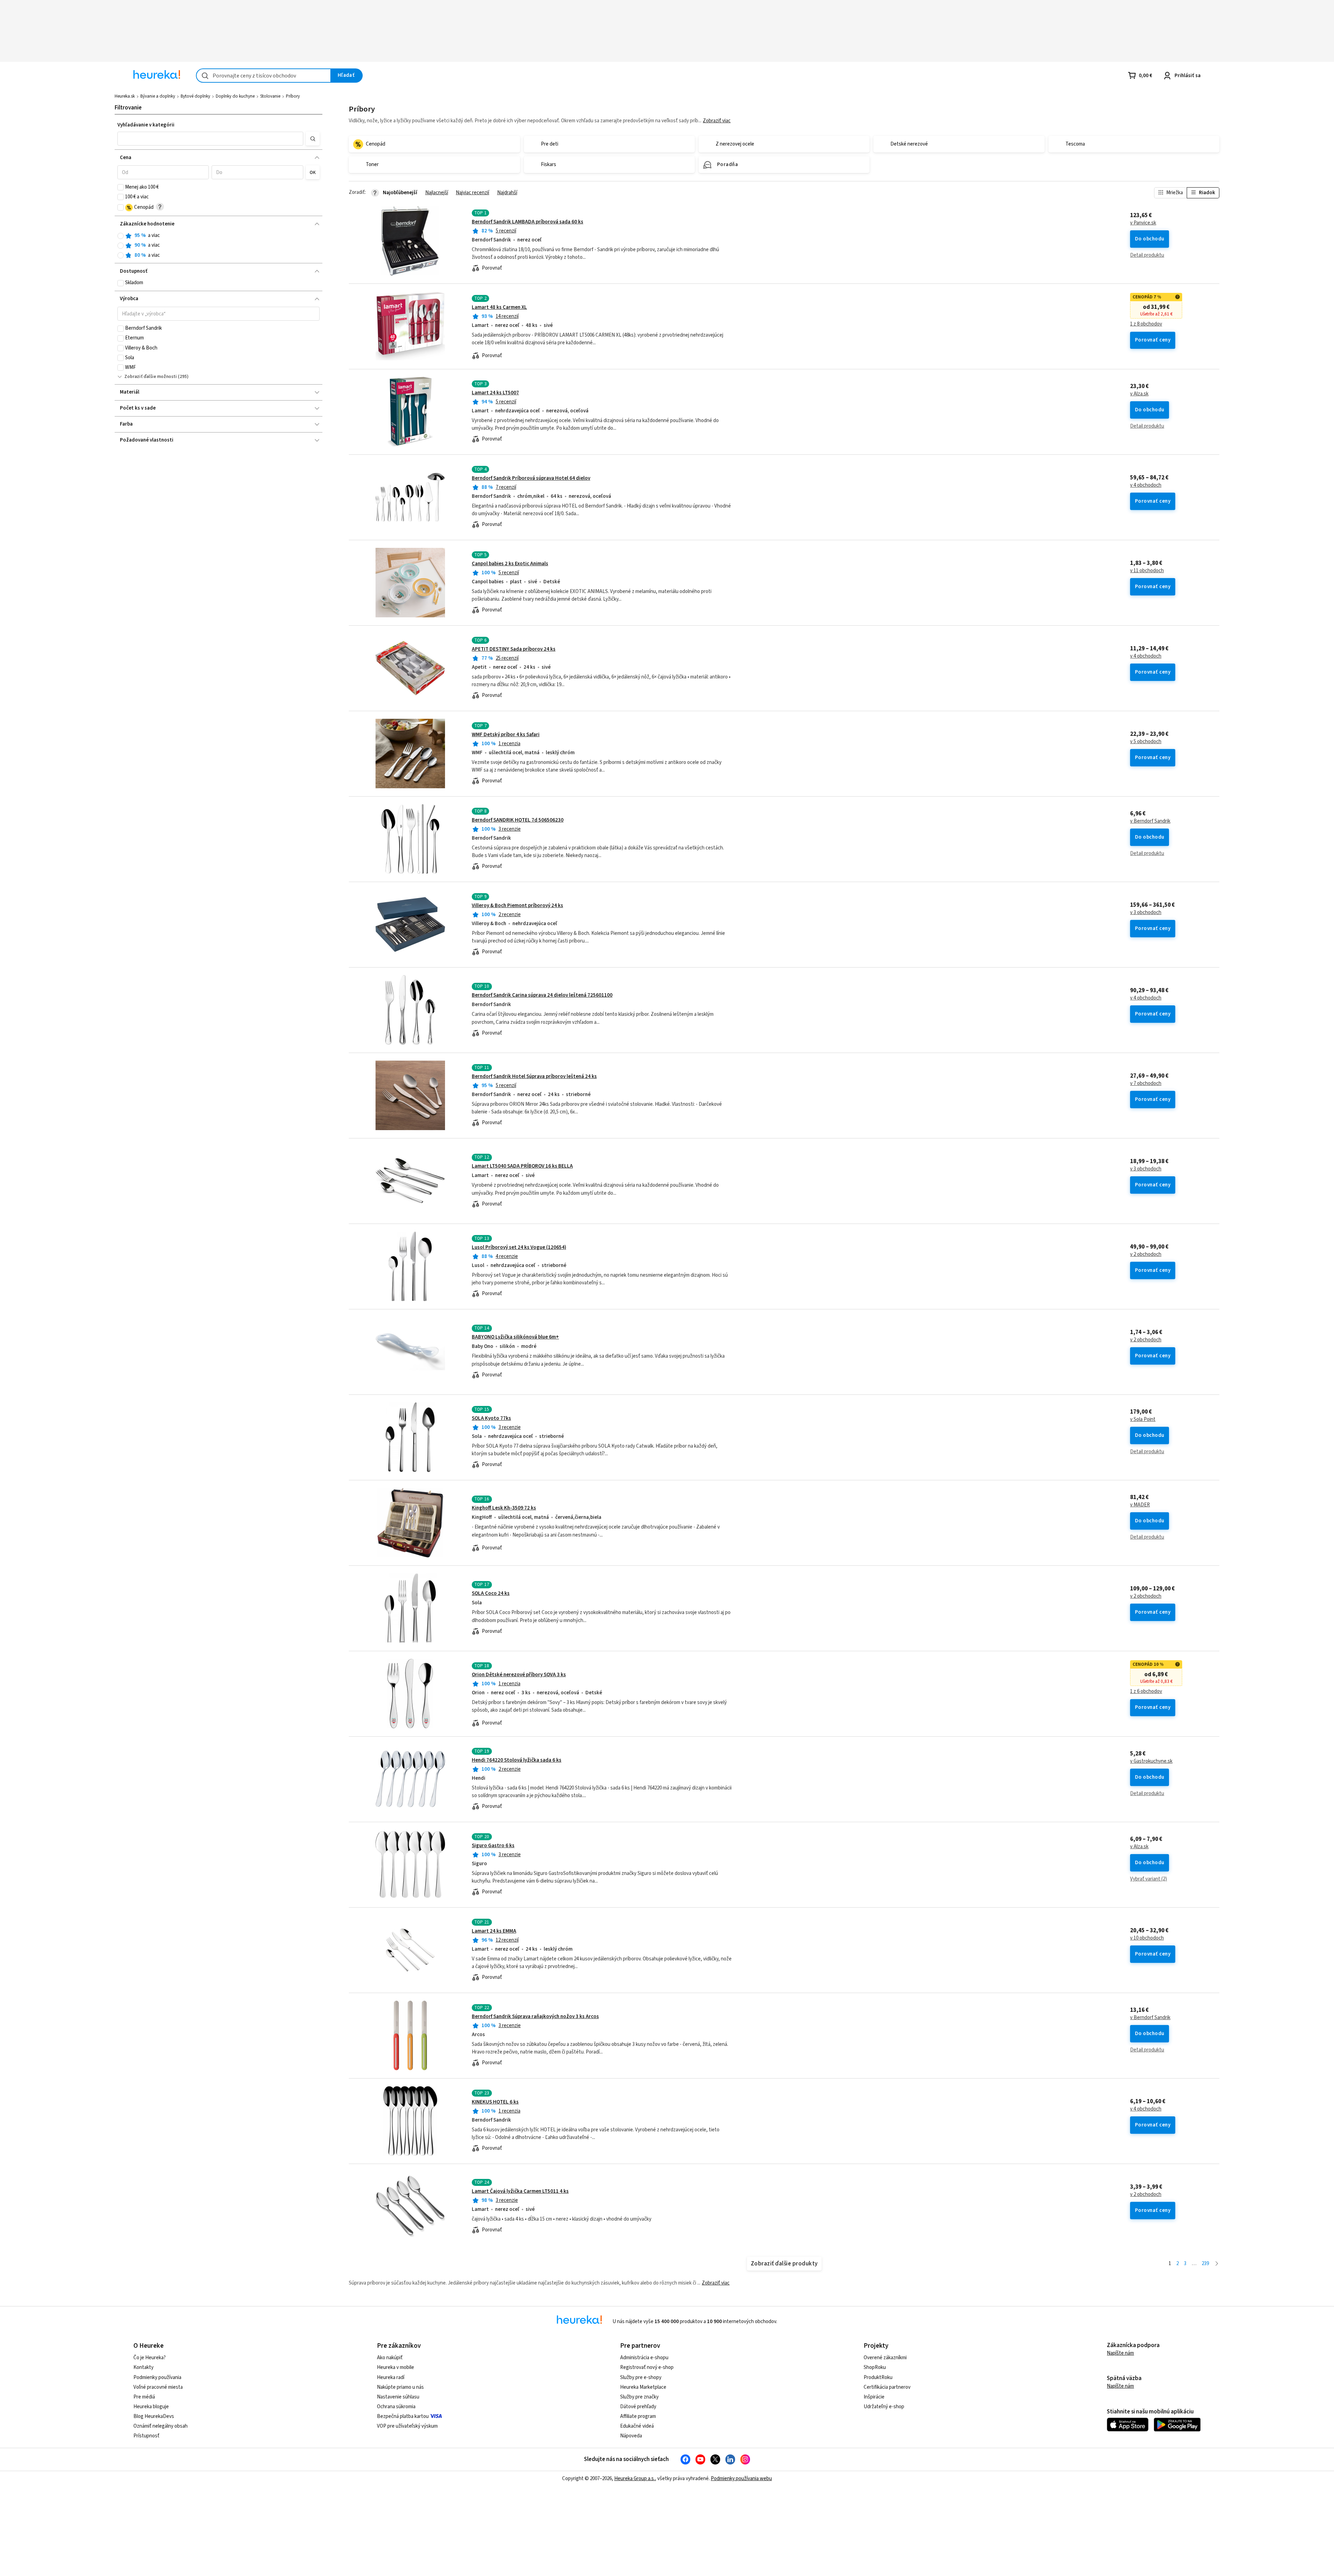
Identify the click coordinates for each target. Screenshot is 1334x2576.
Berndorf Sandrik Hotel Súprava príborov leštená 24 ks (534, 1076)
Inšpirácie (874, 2397)
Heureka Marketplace (643, 2387)
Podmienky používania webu (741, 2479)
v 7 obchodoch (1146, 1084)
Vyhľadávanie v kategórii (146, 125)
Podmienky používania (157, 2377)
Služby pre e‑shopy (641, 2377)
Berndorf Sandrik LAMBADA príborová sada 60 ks (528, 222)
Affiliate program (638, 2416)
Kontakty (143, 2367)
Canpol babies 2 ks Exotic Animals (510, 564)
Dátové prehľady (638, 2407)
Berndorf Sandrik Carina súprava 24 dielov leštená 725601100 (542, 995)
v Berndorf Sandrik (1150, 821)
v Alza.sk (1139, 394)
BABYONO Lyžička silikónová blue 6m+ (515, 1337)
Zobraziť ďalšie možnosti (151, 377)
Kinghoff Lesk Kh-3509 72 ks (504, 1508)
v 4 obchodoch (1146, 485)
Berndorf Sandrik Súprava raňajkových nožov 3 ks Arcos (535, 2017)
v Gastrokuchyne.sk (1151, 1761)
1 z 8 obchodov (1146, 324)
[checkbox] (121, 187)
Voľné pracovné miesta (158, 2387)
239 (1205, 2264)
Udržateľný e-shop (884, 2407)
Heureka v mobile (396, 2367)
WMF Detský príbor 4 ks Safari (506, 735)
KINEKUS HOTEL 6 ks (495, 2102)
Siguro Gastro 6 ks (493, 1846)
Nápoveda (631, 2436)
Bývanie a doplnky (158, 96)
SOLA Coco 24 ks (491, 1593)
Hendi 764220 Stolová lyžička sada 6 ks (517, 1760)
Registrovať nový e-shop (647, 2367)
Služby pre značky (639, 2397)
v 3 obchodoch (1146, 913)
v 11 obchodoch (1147, 571)
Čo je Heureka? (150, 2358)
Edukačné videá (637, 2426)
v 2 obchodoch (1146, 1254)
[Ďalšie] (1217, 2264)
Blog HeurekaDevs (154, 2416)
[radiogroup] (219, 245)
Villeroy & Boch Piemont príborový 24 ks (517, 906)
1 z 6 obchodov (1146, 1692)
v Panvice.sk (1143, 223)
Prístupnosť (146, 2436)
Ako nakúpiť (390, 2358)
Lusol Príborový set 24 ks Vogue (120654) (519, 1247)
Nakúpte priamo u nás (400, 2387)
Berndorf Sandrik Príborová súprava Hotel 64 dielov (531, 478)
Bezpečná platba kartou (403, 2416)
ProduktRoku (878, 2377)
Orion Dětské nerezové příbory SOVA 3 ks (519, 1675)
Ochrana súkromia (396, 2407)
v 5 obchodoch (1146, 742)
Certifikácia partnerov (887, 2387)
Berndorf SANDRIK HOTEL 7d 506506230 (518, 820)
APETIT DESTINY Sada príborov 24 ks (514, 649)
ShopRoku (875, 2367)
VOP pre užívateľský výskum (407, 2426)
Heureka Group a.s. (635, 2479)
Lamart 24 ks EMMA (494, 1931)
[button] (210, 139)
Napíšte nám (1120, 2353)
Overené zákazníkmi (885, 2358)
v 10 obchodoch (1147, 1938)
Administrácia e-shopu (644, 2358)
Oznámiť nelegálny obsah (160, 2426)
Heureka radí (391, 2377)
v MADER (1140, 1505)
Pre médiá (144, 2397)
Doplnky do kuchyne (235, 96)
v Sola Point (1143, 1419)
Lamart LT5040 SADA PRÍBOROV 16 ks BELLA (522, 1166)
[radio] (121, 236)
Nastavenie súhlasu (398, 2397)
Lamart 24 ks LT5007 (495, 393)
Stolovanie (270, 96)
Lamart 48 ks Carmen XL (499, 307)
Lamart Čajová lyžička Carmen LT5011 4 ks (520, 2191)
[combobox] (263, 76)
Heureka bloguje (151, 2407)
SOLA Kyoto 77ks (491, 1418)
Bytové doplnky (195, 96)
